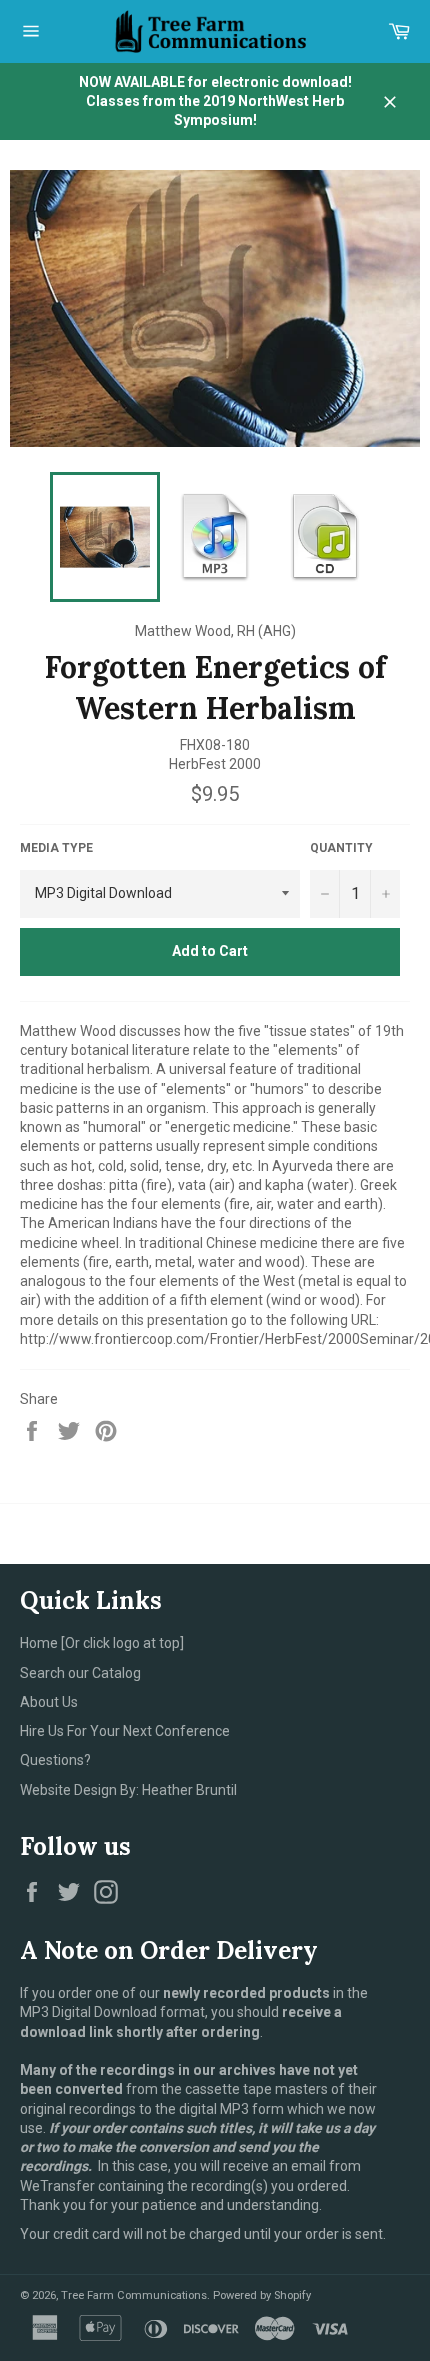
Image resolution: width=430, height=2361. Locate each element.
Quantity (341, 848)
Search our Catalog (80, 1673)
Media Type (56, 848)
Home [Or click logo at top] (102, 1643)
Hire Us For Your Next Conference (125, 1731)
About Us (49, 1702)
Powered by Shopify (262, 2295)
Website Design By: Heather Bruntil (128, 1790)
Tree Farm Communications (134, 2295)
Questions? (55, 1760)
